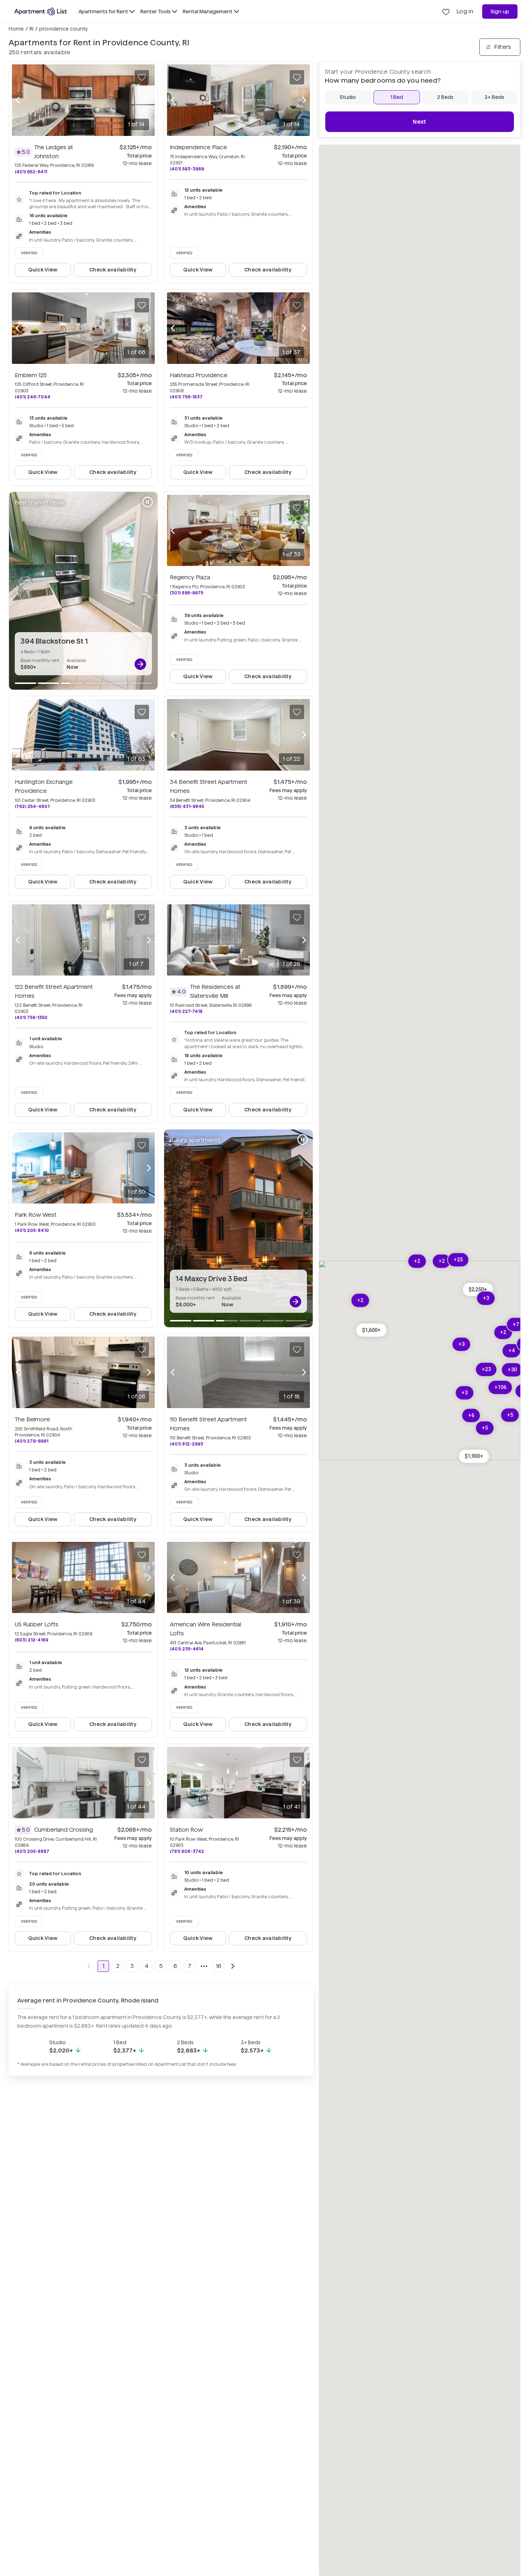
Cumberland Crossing (64, 1830)
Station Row (186, 1830)
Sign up (500, 12)
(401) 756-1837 (186, 397)
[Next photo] (149, 100)
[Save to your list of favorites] (142, 77)
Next (419, 122)
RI (31, 29)
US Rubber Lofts (37, 1624)
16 (219, 1966)
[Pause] (148, 502)
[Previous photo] (18, 100)
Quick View (43, 270)
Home (16, 29)
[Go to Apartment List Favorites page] (446, 12)
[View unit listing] (140, 664)
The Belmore (32, 1419)
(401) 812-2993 (187, 1444)
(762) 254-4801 (32, 806)
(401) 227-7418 (186, 1011)
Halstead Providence (199, 375)
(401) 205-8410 (32, 1230)
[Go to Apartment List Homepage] (41, 12)
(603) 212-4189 (31, 1640)
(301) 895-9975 (187, 593)
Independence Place (198, 147)
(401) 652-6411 (31, 172)
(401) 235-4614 (187, 1649)
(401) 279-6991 (31, 1441)
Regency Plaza (190, 577)
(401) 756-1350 (31, 1017)
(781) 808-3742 (187, 1851)
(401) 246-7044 (33, 397)
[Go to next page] (233, 1966)
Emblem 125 (31, 375)
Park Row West (36, 1215)
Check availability (113, 270)
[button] (371, 1330)
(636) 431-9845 (187, 806)
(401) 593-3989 (187, 169)
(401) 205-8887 (32, 1851)
